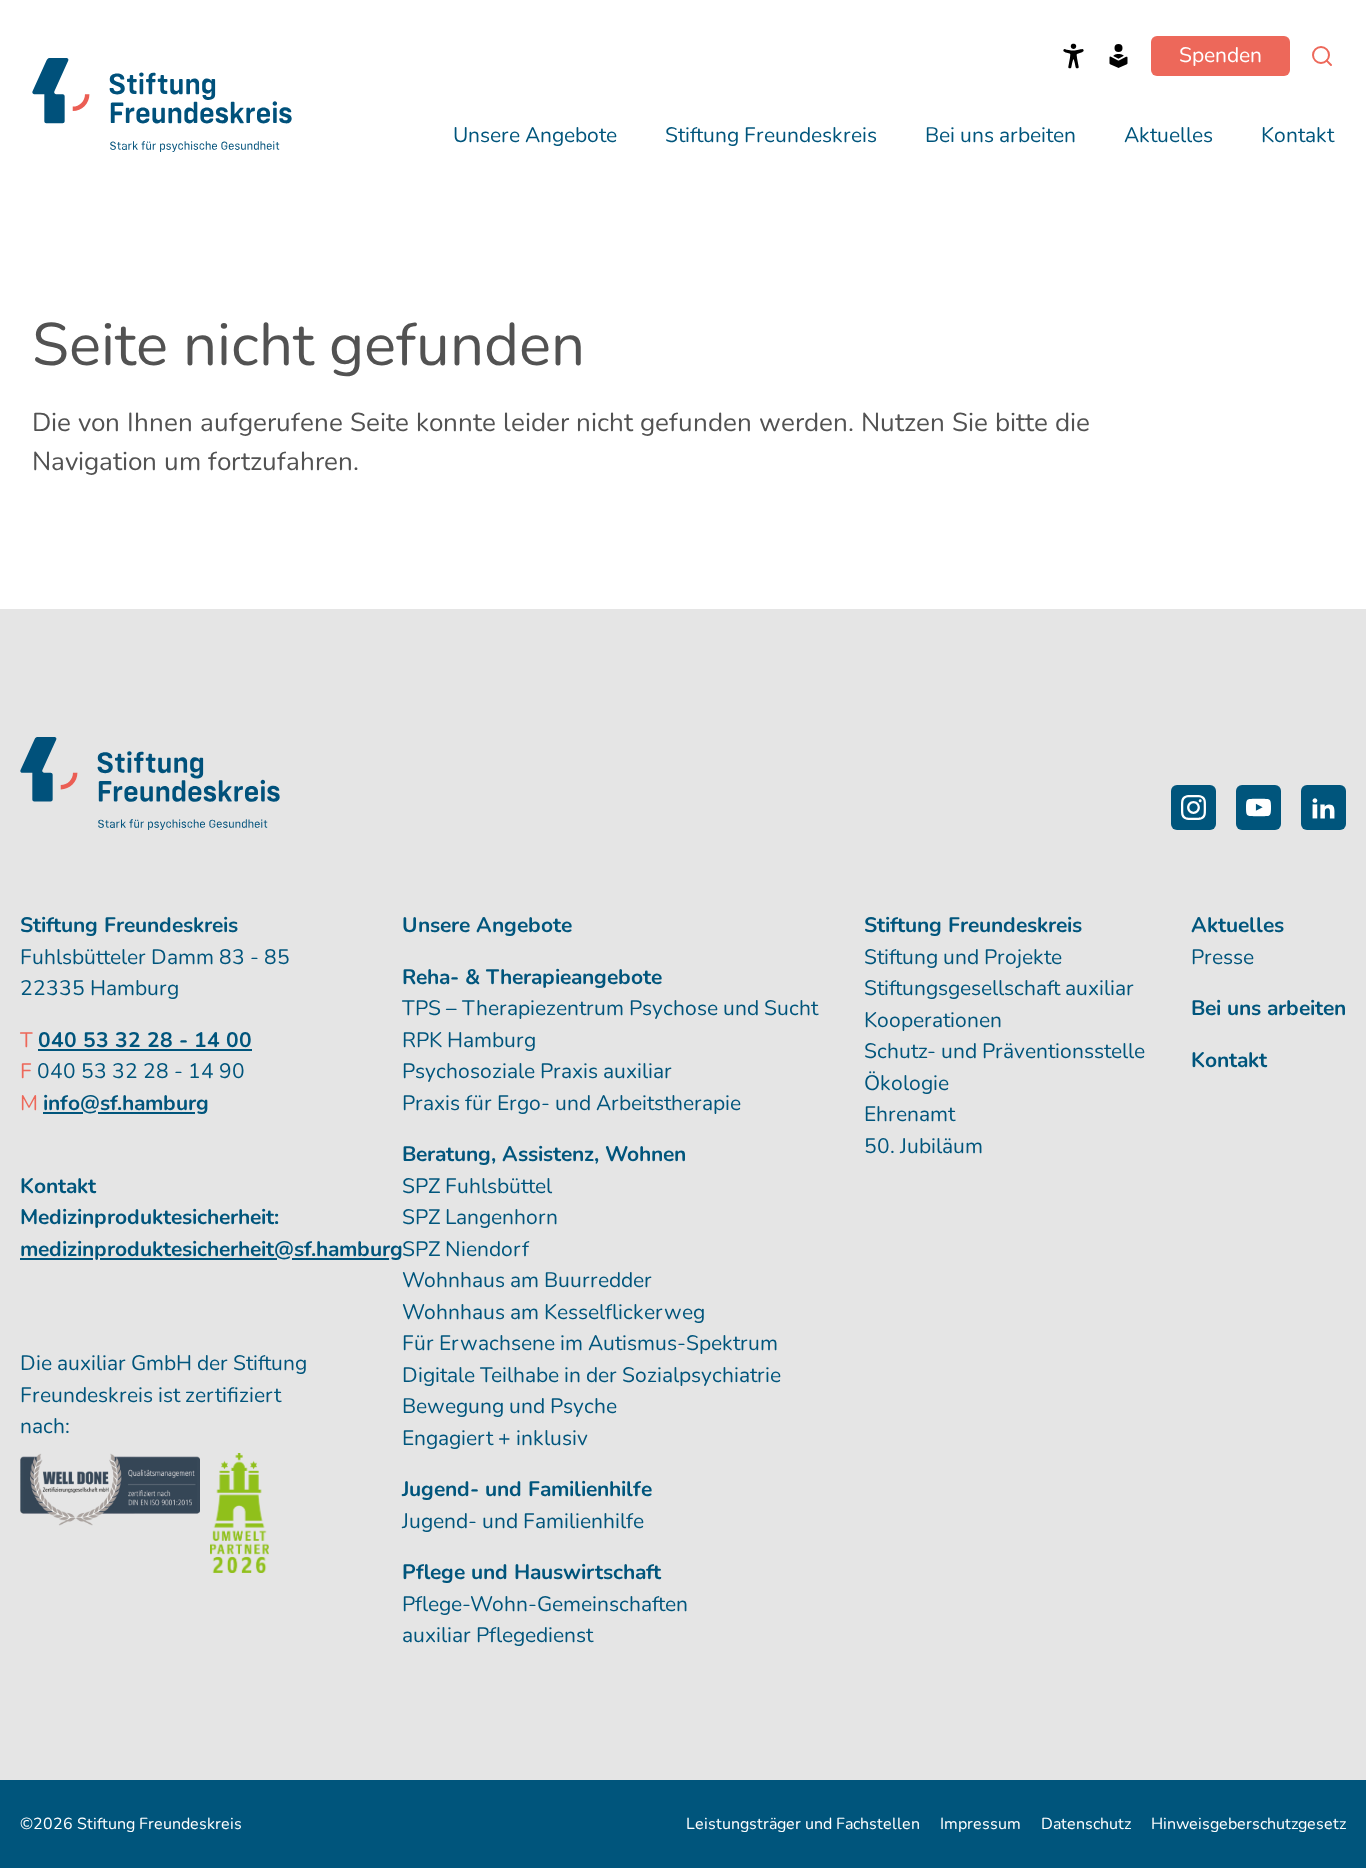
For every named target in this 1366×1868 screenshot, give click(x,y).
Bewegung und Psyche (509, 1406)
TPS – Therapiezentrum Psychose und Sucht (610, 1008)
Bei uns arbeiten (1000, 135)
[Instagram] (1193, 807)
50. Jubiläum (923, 1146)
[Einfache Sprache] (1118, 56)
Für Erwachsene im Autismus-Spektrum (590, 1343)
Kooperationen (933, 1020)
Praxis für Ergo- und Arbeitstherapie (571, 1103)
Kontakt (1297, 135)
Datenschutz (1086, 1824)
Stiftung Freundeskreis (771, 135)
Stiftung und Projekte (963, 957)
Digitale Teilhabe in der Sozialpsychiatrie (591, 1375)
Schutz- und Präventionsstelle (1004, 1051)
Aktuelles (1168, 135)
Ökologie (906, 1083)
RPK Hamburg (469, 1040)
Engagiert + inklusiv (495, 1438)
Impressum (980, 1824)
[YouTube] (1258, 807)
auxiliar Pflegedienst (497, 1635)
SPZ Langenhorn (480, 1217)
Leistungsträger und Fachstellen (803, 1824)
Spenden (1220, 55)
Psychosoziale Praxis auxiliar (537, 1071)
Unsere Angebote (535, 135)
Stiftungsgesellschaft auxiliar (999, 988)
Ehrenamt (909, 1114)
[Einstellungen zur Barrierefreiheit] (1073, 56)
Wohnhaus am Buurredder (527, 1280)
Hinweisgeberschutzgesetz (1248, 1824)
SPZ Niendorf (465, 1249)
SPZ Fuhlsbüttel (477, 1186)
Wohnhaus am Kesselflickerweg (553, 1312)
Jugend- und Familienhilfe (523, 1521)
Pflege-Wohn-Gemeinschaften (545, 1604)
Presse (1222, 957)
